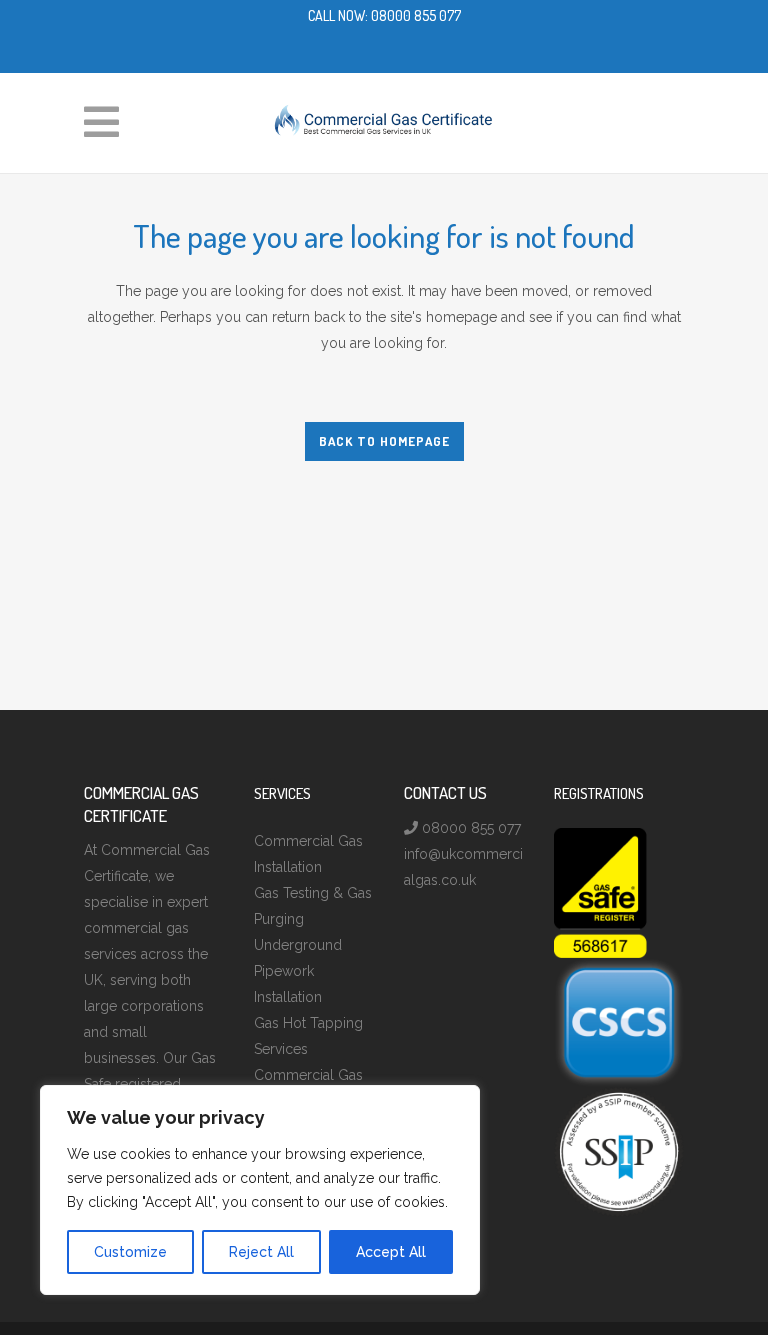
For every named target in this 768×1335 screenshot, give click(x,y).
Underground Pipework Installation (298, 971)
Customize (130, 1252)
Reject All (261, 1252)
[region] (260, 1190)
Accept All (391, 1252)
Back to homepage (384, 441)
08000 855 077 (416, 15)
